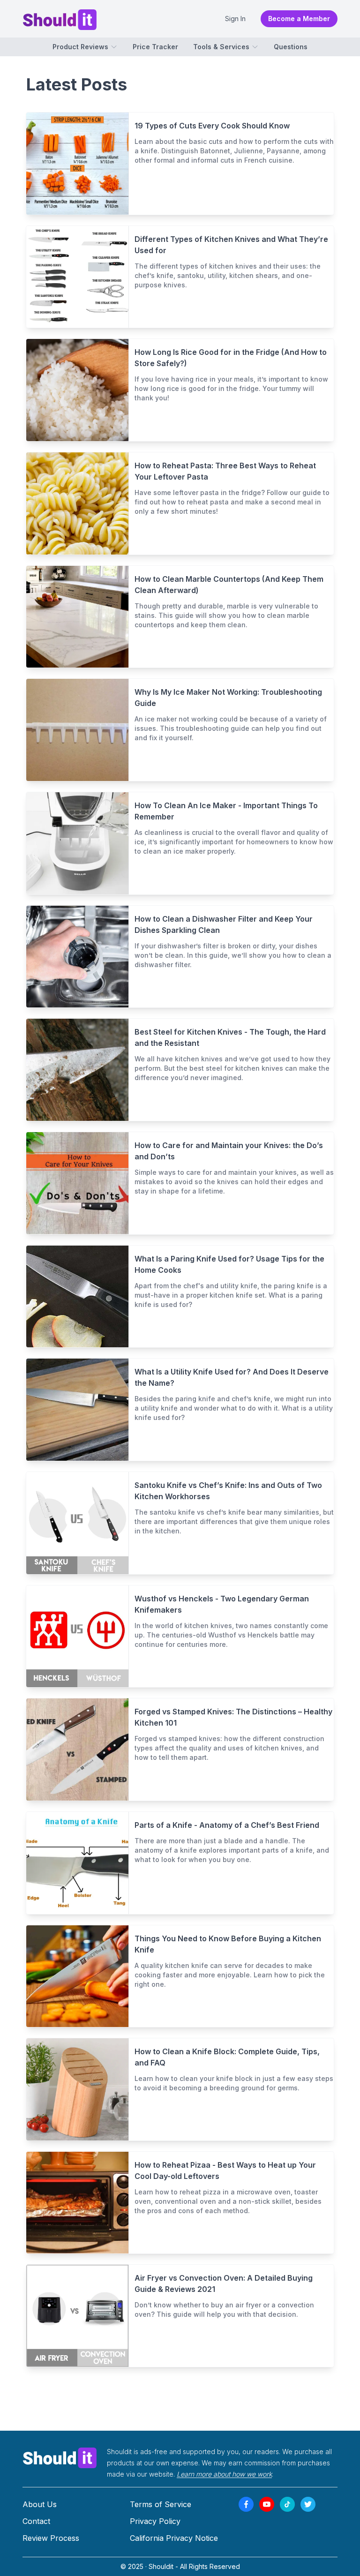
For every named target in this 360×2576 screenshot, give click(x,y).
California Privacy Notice (174, 2538)
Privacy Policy (155, 2521)
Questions (291, 47)
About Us (40, 2504)
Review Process (51, 2538)
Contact (36, 2521)
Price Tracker (155, 47)
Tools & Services (221, 47)
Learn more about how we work (224, 2474)
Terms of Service (161, 2504)
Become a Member (299, 19)
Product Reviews (80, 47)
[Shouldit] (60, 2457)
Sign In (235, 19)
